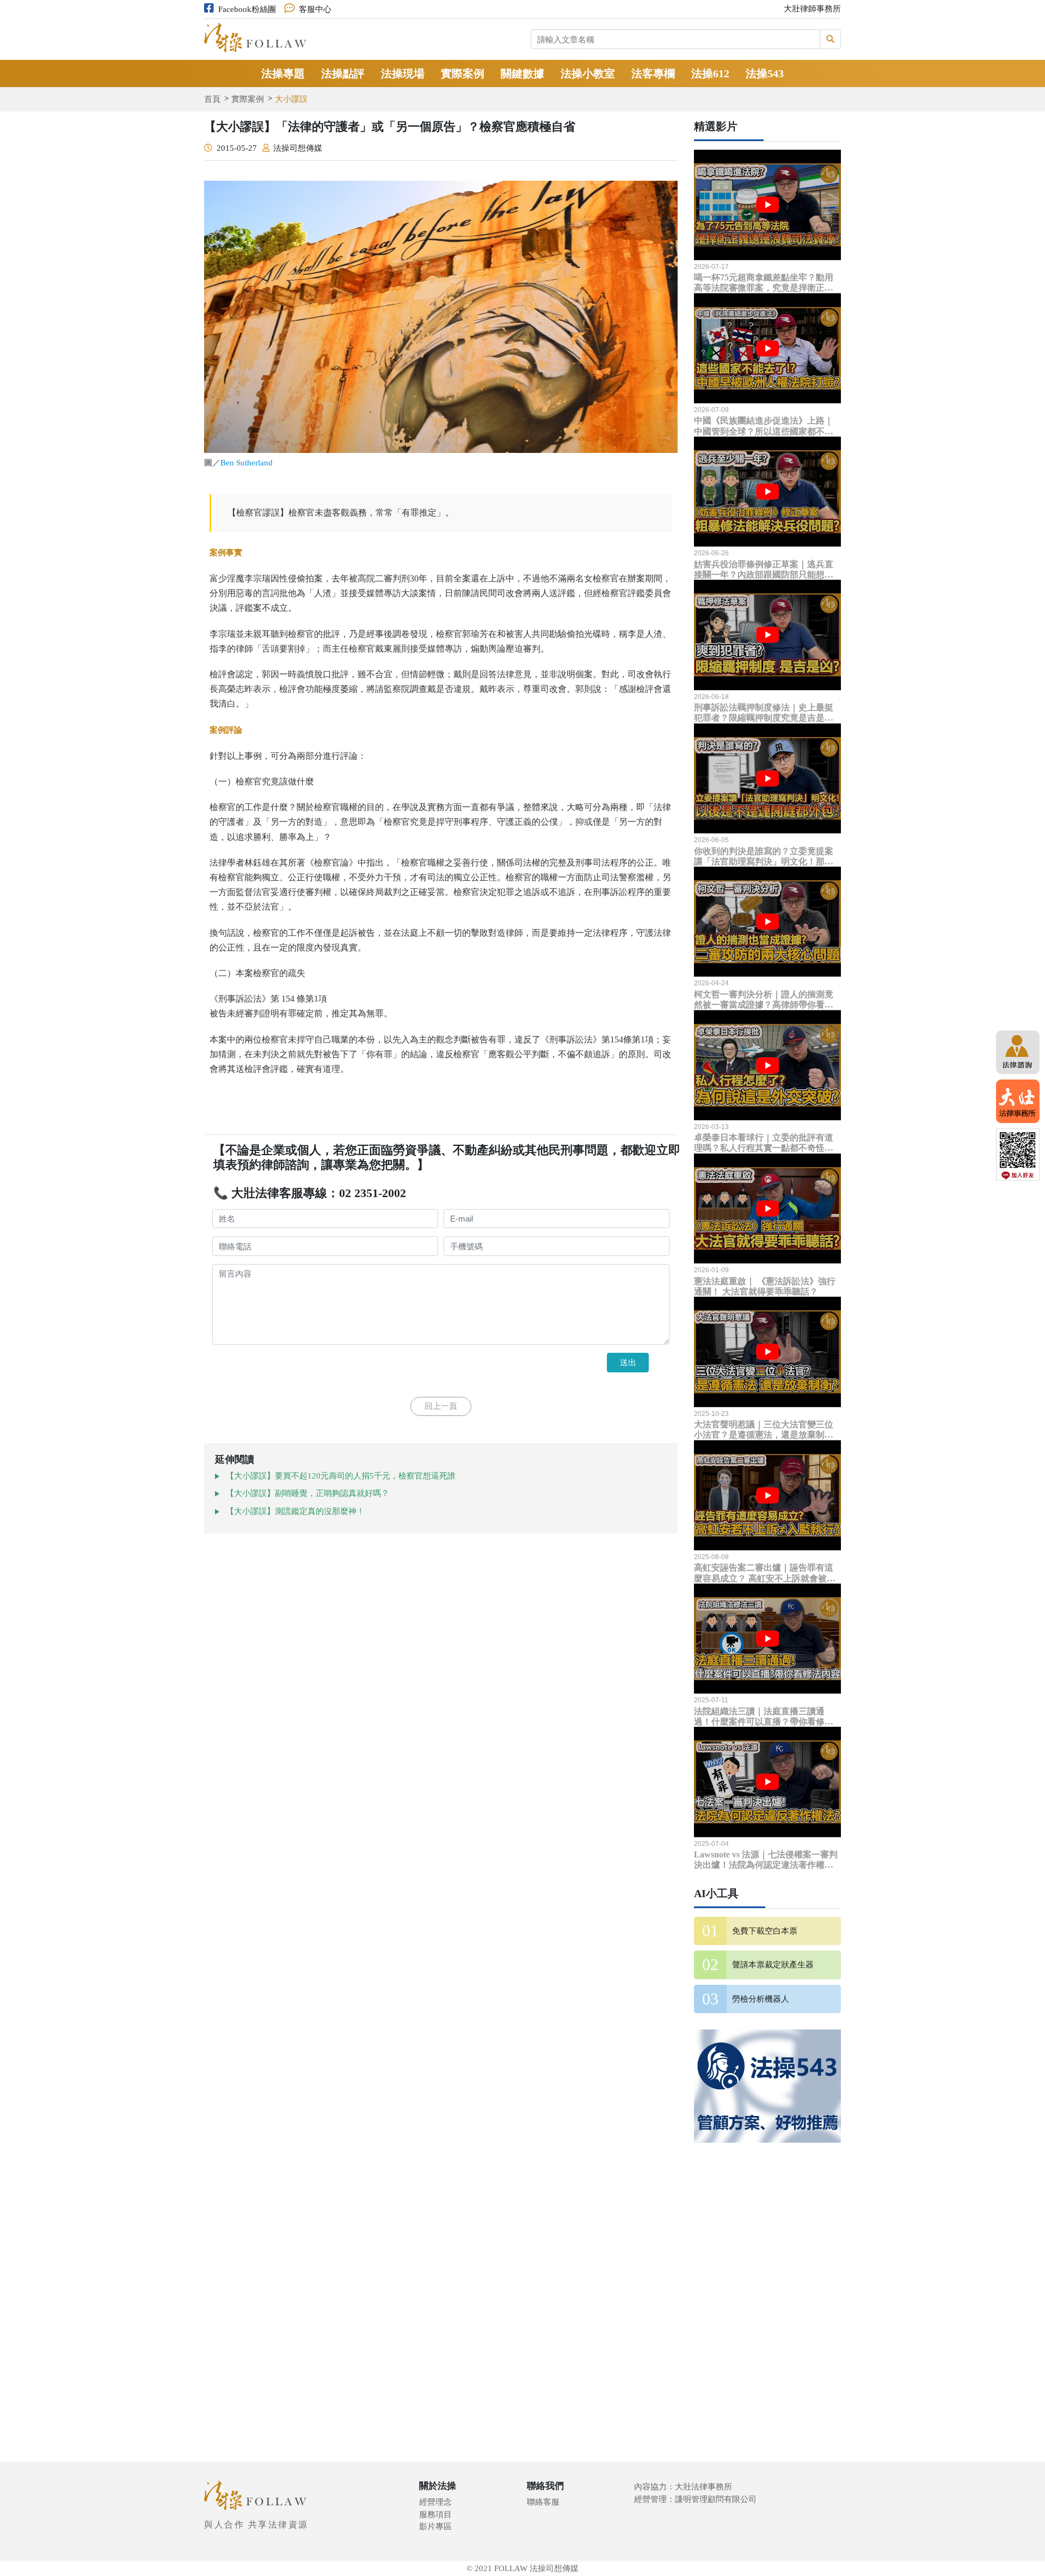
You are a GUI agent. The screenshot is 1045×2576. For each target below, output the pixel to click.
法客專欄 (653, 73)
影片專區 (435, 2526)
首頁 (212, 99)
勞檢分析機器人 (761, 1999)
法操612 (710, 73)
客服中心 (315, 9)
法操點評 (343, 73)
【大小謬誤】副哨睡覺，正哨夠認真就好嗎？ (308, 1493)
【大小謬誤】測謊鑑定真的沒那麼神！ (295, 1511)
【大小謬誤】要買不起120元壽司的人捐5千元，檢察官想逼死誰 (341, 1476)
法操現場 (403, 73)
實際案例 (463, 73)
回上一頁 (441, 1406)
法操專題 (283, 73)
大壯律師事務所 (812, 9)
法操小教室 (588, 73)
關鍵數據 (522, 73)
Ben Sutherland (247, 463)
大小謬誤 (291, 99)
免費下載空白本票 (765, 1931)
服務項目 (435, 2514)
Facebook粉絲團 (247, 9)
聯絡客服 (543, 2502)
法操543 (765, 73)
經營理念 (435, 2502)
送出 (628, 1362)
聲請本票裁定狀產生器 (773, 1965)
